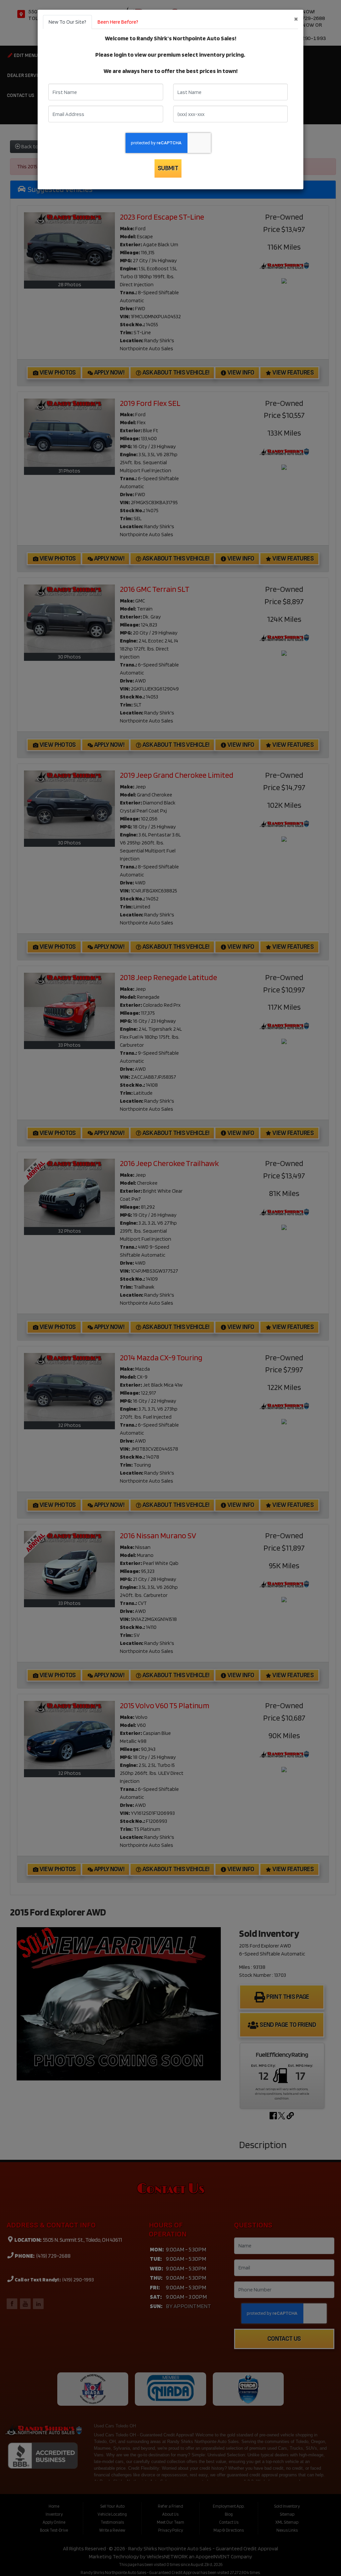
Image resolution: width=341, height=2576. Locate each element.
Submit (168, 168)
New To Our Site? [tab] (67, 22)
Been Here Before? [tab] (118, 22)
